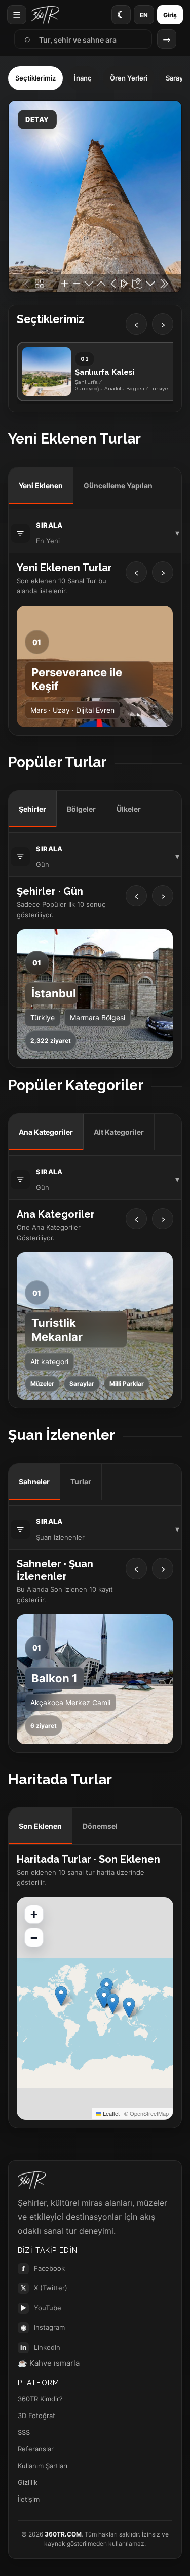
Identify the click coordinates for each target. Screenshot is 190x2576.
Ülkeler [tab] (129, 809)
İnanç (83, 78)
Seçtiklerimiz (35, 78)
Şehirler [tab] (32, 809)
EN (144, 15)
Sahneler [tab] (34, 1482)
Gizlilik (28, 2482)
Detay (37, 119)
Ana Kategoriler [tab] (46, 1132)
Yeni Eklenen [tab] (41, 485)
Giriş (170, 15)
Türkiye (43, 1017)
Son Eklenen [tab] (40, 1826)
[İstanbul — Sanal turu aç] (95, 994)
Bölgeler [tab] (81, 809)
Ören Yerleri (129, 78)
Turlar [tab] (81, 1482)
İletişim (29, 2499)
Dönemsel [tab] (100, 1826)
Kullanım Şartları (43, 2466)
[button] (129, 2008)
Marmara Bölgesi (98, 1017)
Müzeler (42, 1383)
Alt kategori (49, 1362)
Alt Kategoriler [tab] (119, 1132)
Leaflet (110, 2113)
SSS (24, 2432)
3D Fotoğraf (36, 2416)
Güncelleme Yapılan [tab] (118, 485)
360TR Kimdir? (40, 2399)
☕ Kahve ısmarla (49, 2363)
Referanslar (36, 2449)
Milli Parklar (127, 1383)
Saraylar (82, 1383)
